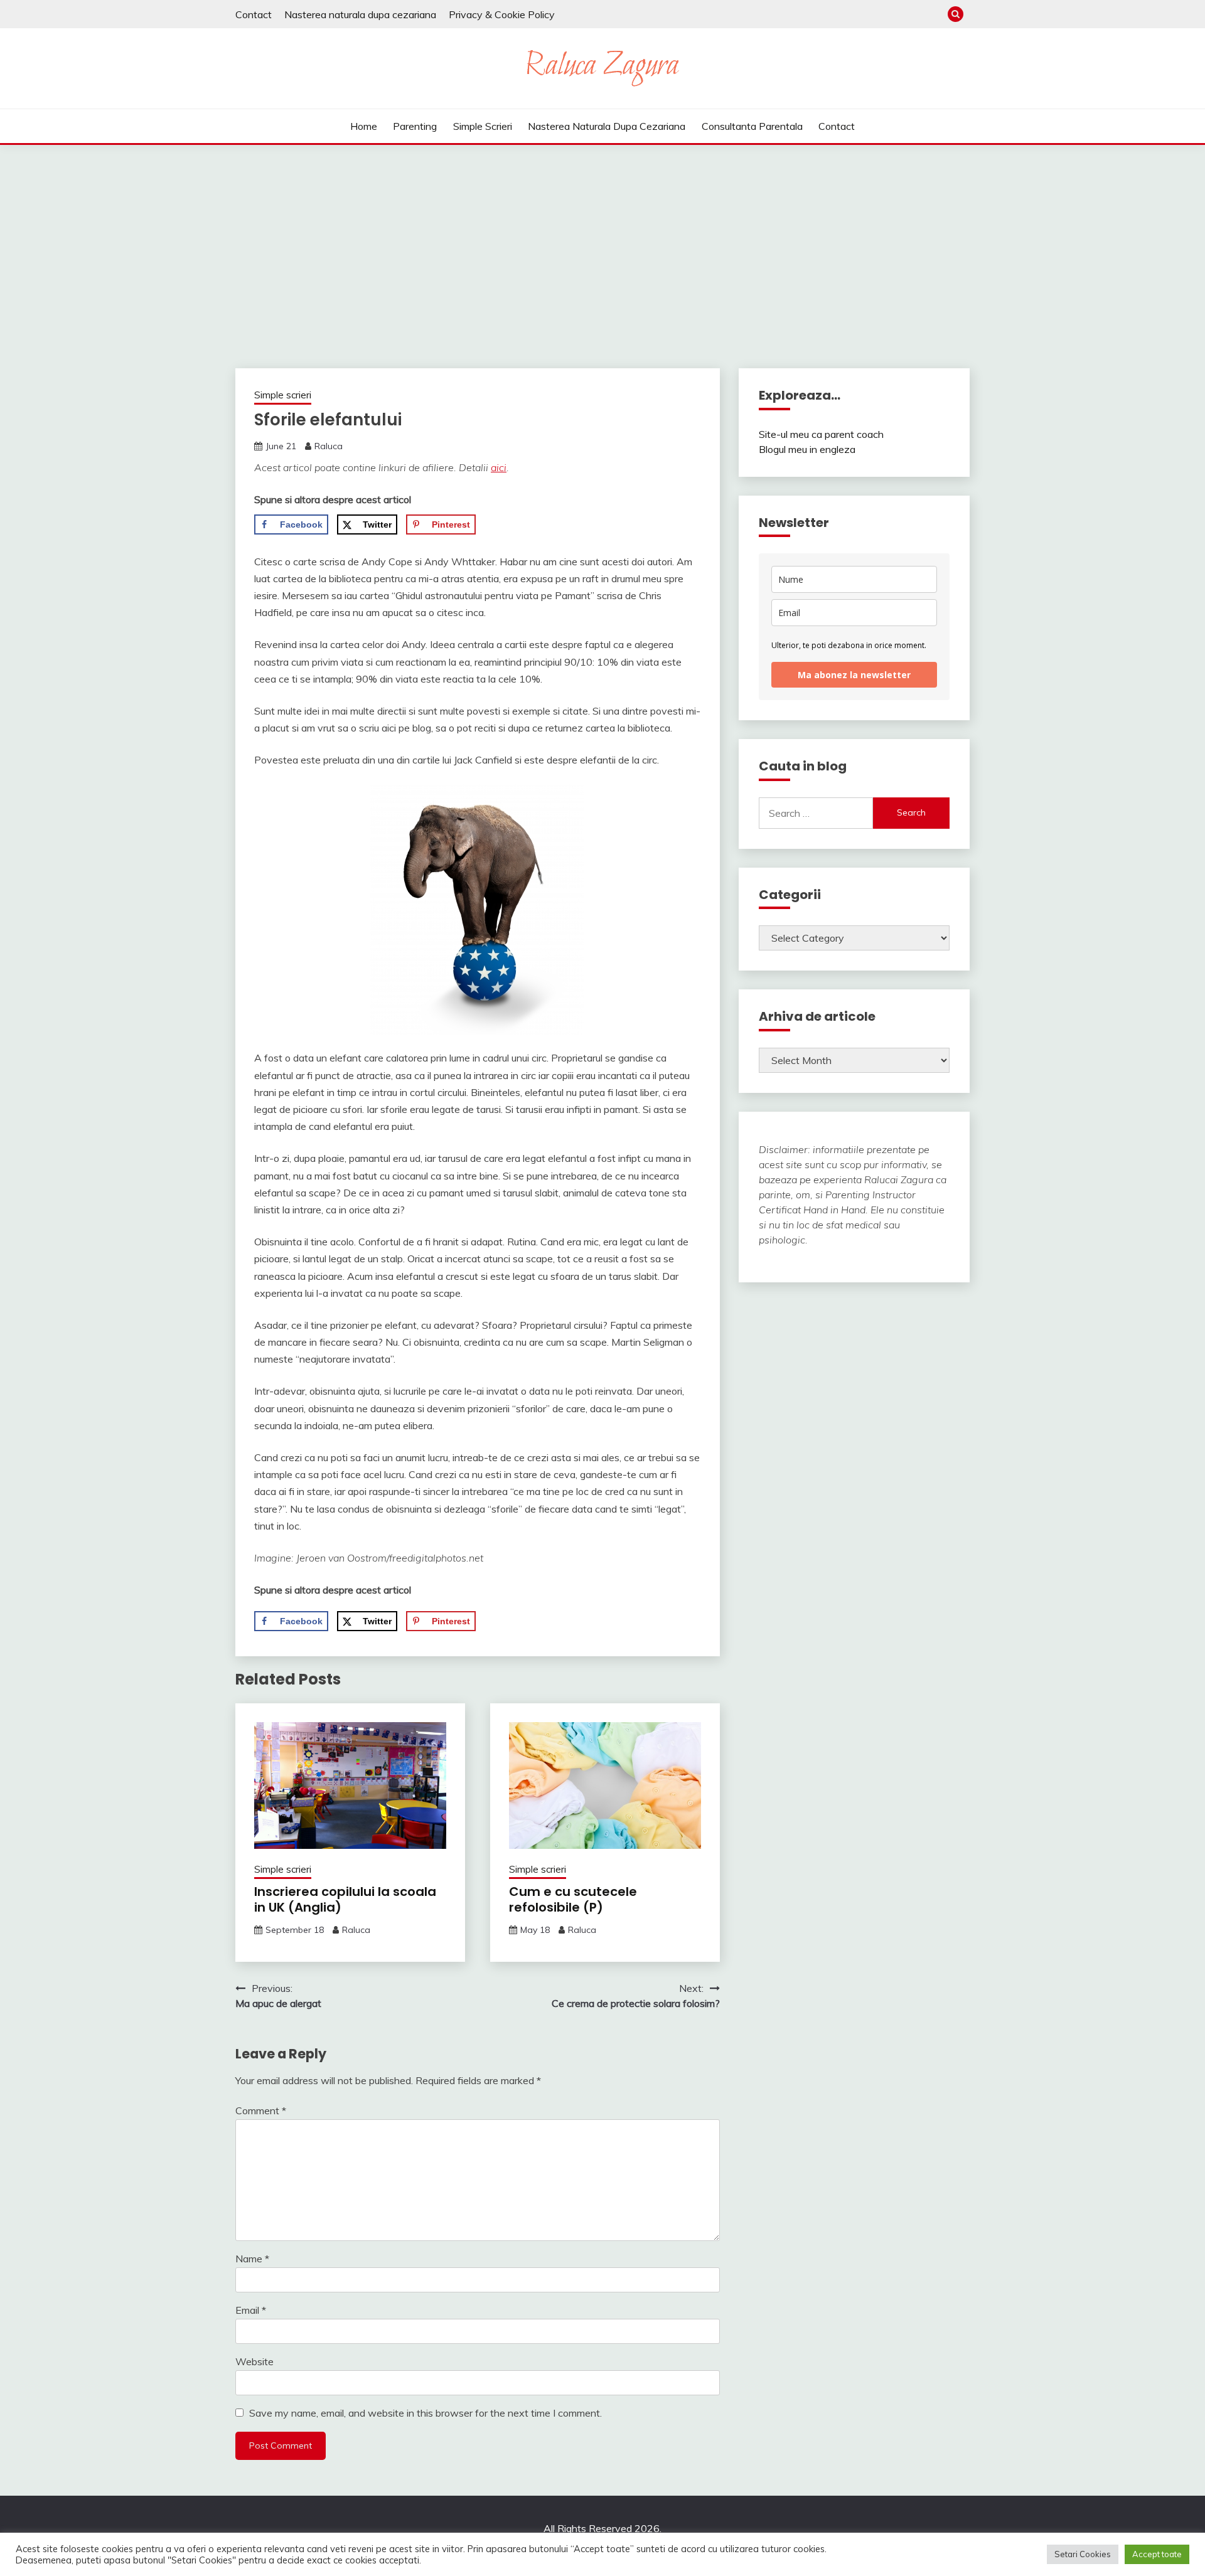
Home (364, 126)
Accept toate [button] (1157, 2554)
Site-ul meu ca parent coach (821, 434)
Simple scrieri (483, 126)
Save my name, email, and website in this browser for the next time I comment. (426, 2413)
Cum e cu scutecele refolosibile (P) (573, 1899)
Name (252, 2259)
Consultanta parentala (752, 126)
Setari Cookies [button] (1083, 2554)
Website (254, 2361)
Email (251, 2310)
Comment (261, 2110)
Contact (254, 14)
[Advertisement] (602, 239)
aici (499, 467)
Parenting (415, 126)
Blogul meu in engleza (807, 449)
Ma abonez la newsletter (854, 675)
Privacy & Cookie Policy (502, 14)
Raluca (329, 446)
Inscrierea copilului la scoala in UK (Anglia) (345, 1899)
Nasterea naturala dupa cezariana (360, 14)
